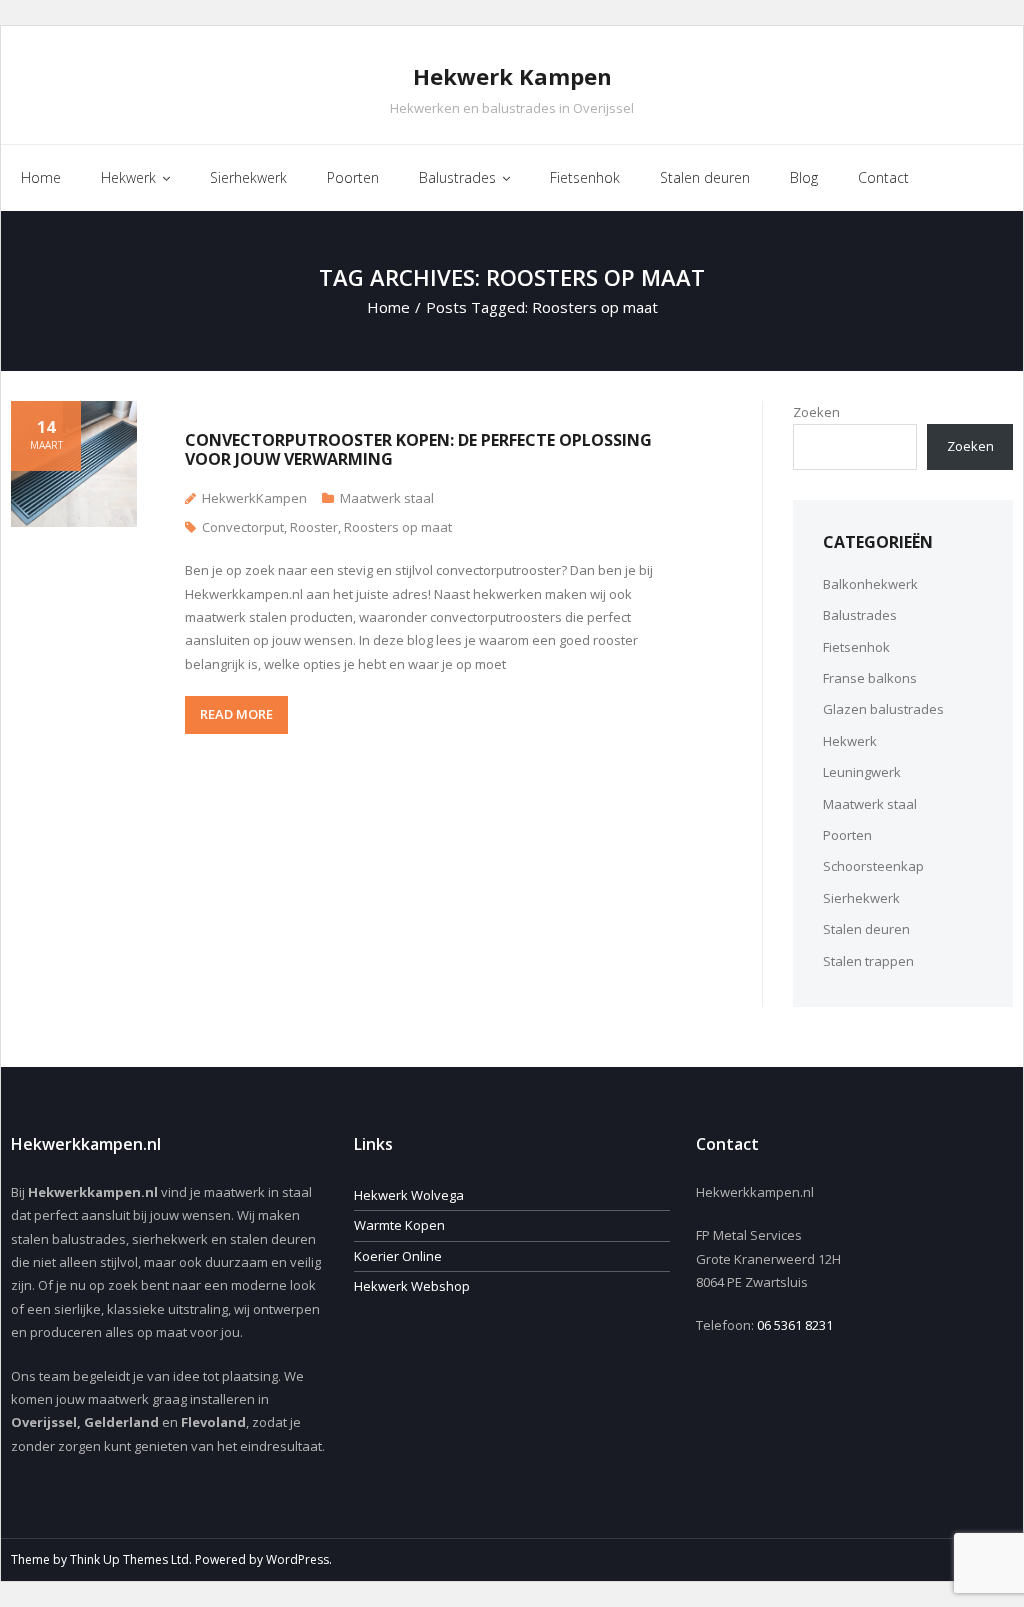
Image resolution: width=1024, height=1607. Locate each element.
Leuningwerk (862, 772)
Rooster (314, 527)
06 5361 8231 (795, 1325)
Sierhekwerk (861, 898)
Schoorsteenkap (873, 866)
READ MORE (236, 714)
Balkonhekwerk (870, 584)
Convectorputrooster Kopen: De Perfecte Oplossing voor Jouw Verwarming (418, 449)
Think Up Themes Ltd (129, 1559)
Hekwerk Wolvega (409, 1195)
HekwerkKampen (254, 498)
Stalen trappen (868, 961)
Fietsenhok (856, 647)
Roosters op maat (398, 527)
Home (388, 307)
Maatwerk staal (387, 498)
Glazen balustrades (883, 709)
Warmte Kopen (399, 1225)
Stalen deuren (866, 929)
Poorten (847, 835)
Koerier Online (398, 1256)
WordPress (297, 1559)
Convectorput (243, 527)
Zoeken (816, 412)
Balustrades (860, 615)
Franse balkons (870, 678)
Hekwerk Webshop (412, 1286)
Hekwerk (850, 741)
